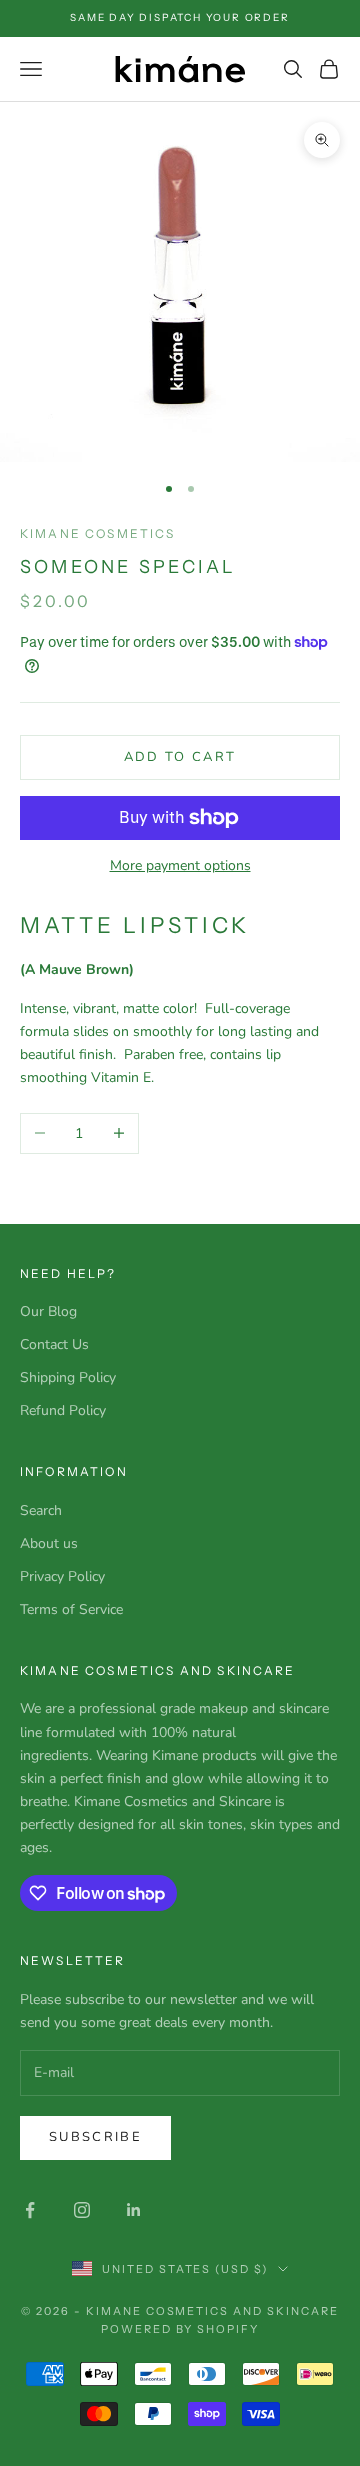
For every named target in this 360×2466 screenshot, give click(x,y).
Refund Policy (63, 1410)
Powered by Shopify (180, 2329)
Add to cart (180, 757)
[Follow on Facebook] (30, 2210)
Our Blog (48, 1311)
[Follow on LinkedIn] (134, 2210)
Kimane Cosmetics (98, 533)
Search (41, 1510)
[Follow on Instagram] (82, 2210)
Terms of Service (71, 1609)
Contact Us (54, 1344)
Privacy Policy (62, 1576)
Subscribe (95, 2137)
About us (49, 1543)
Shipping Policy (68, 1377)
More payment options (180, 865)
